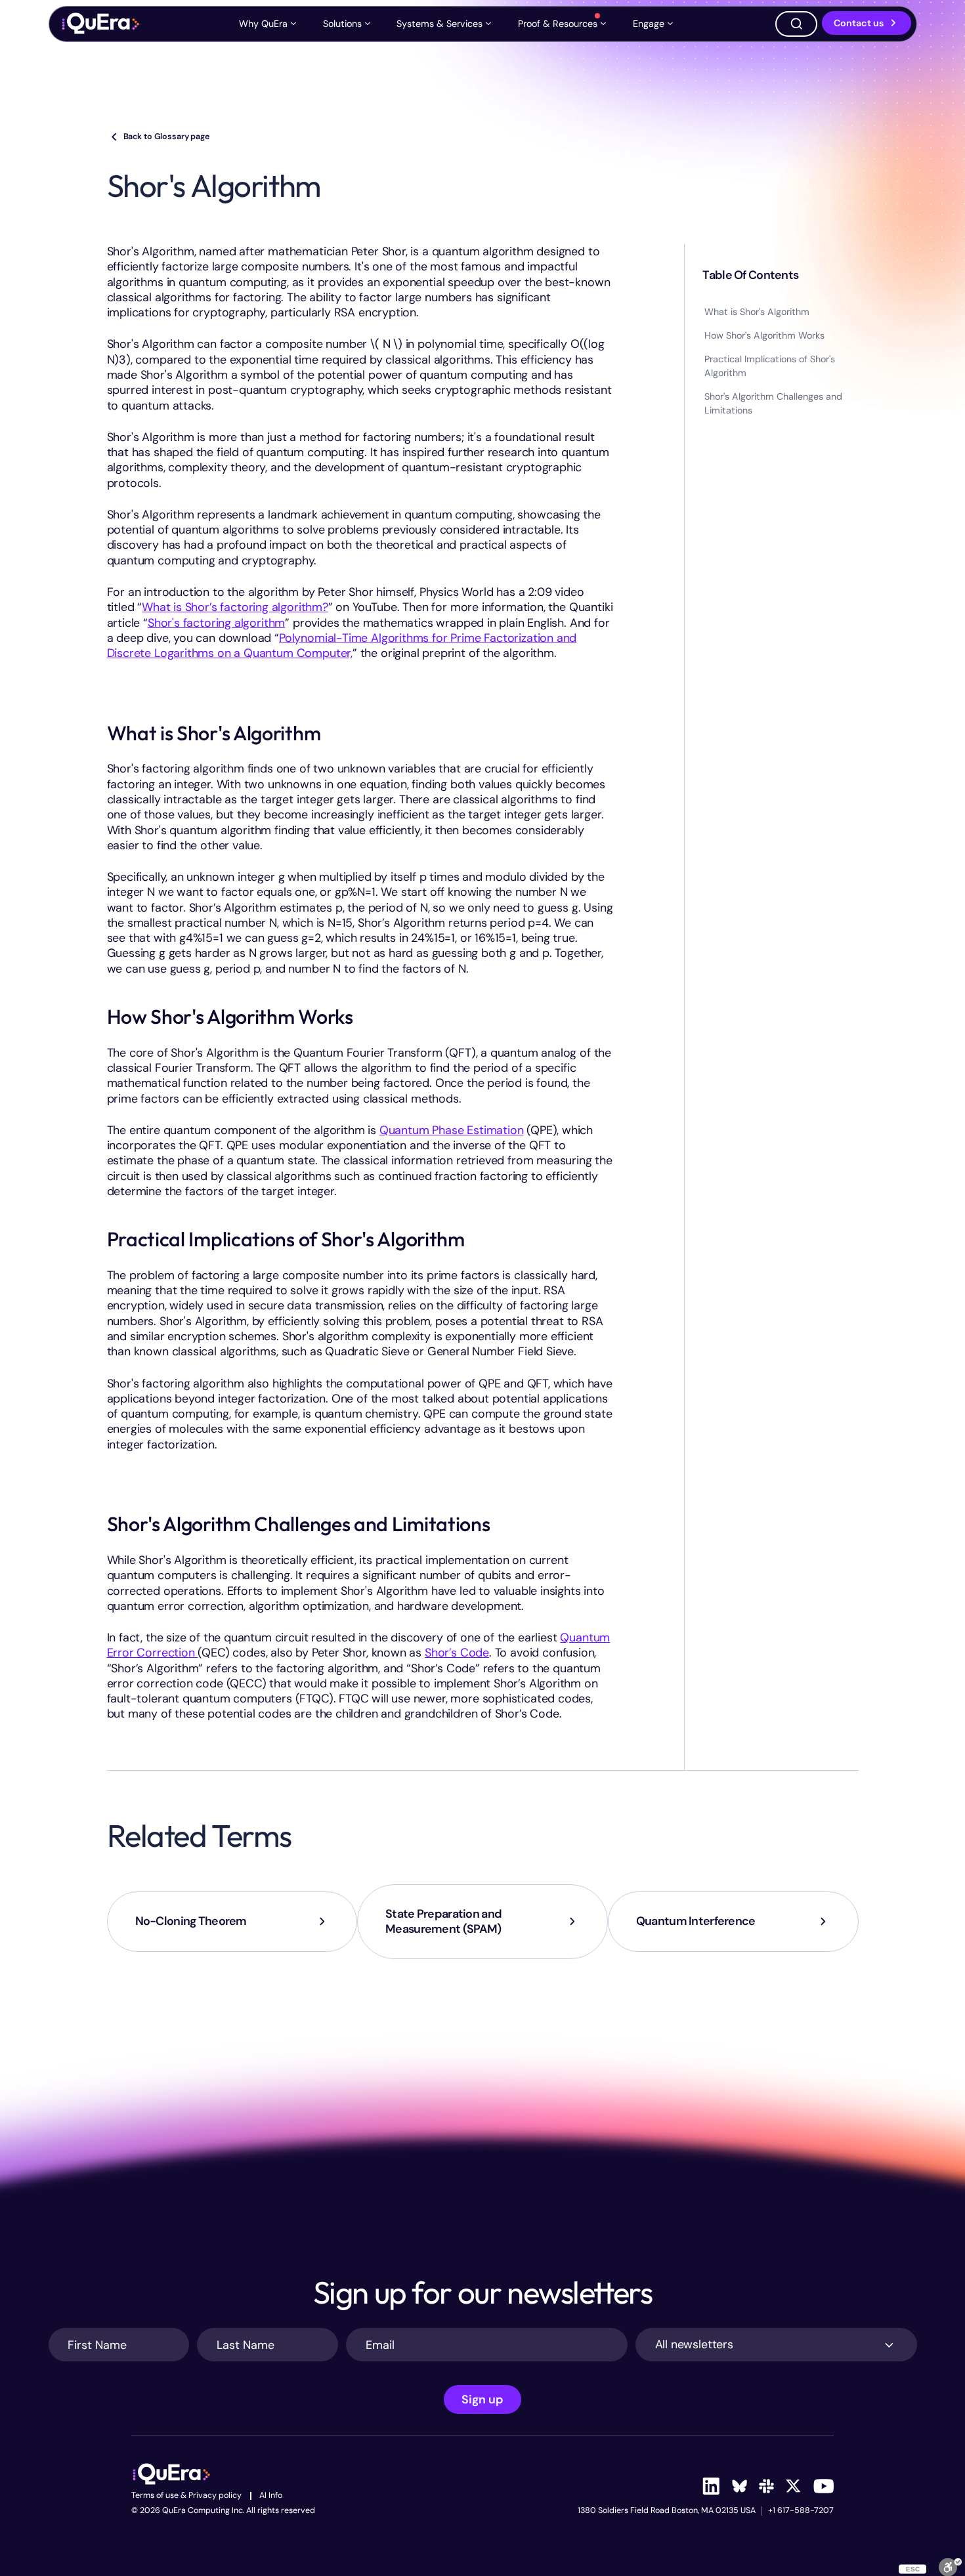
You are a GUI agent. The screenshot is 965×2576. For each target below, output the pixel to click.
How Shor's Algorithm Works (764, 335)
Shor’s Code (457, 1653)
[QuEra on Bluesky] (739, 2486)
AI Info (271, 2496)
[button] (269, 24)
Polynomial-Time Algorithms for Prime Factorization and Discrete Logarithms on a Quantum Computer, (342, 645)
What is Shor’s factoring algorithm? (235, 607)
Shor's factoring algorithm (216, 623)
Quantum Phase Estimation (452, 1130)
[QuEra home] (100, 24)
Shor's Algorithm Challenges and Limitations (773, 403)
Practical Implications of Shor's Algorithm (770, 366)
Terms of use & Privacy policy (186, 2496)
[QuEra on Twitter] (793, 2486)
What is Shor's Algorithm (757, 312)
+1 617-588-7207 (801, 2511)
